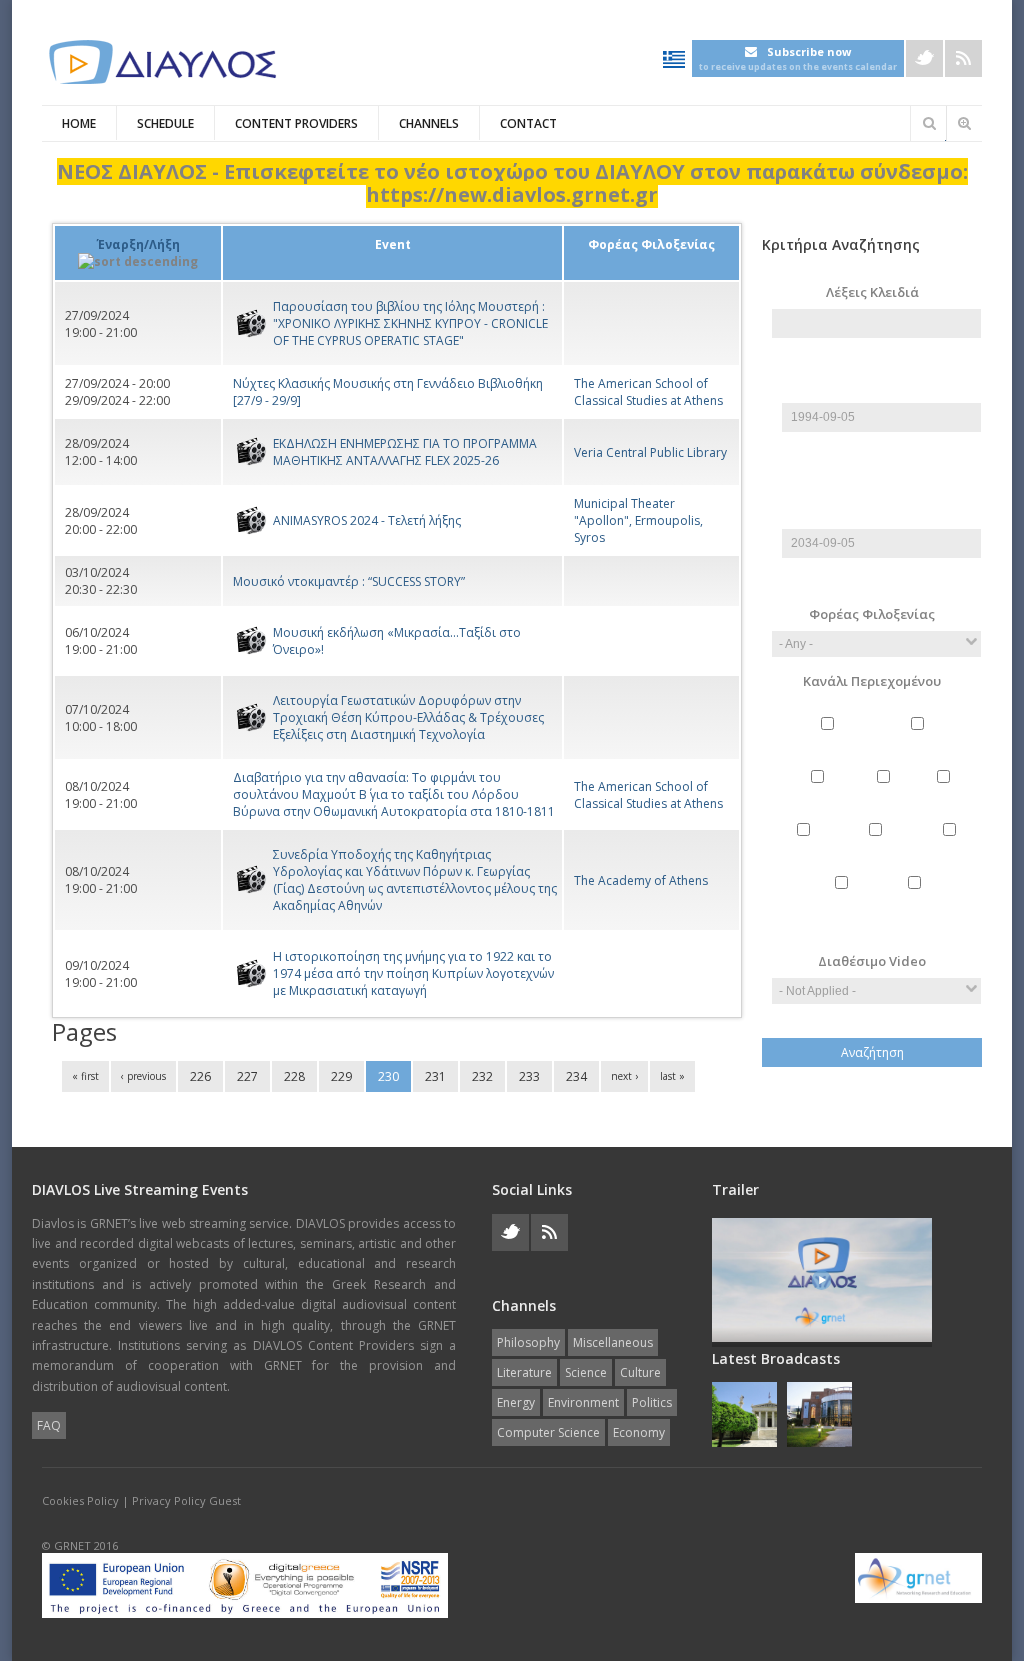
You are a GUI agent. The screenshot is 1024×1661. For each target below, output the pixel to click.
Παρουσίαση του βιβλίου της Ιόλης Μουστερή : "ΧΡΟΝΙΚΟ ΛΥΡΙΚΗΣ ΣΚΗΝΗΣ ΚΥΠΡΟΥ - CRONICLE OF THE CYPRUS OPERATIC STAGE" (410, 323)
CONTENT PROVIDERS (296, 123)
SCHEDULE (165, 123)
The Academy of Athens (641, 880)
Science (886, 793)
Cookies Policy (80, 1500)
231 (435, 1076)
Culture (945, 793)
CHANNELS (429, 123)
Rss (963, 58)
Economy (917, 899)
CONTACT (528, 123)
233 (529, 1076)
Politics (952, 846)
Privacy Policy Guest (186, 1500)
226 (200, 1076)
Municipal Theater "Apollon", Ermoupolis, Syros (638, 520)
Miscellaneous (920, 740)
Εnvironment (878, 846)
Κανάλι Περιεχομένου (872, 681)
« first (85, 1076)
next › (624, 1076)
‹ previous (143, 1076)
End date (877, 495)
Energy (806, 846)
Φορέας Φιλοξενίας (872, 614)
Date (881, 394)
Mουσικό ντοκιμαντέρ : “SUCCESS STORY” (349, 581)
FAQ (49, 1425)
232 (482, 1076)
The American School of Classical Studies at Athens (648, 392)
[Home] (162, 62)
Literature (819, 793)
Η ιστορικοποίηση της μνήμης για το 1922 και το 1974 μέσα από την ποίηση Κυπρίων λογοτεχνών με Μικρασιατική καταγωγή (413, 973)
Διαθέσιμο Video (872, 961)
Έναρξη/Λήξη (138, 244)
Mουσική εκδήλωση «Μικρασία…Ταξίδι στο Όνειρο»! (397, 641)
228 (294, 1076)
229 (341, 1076)
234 (576, 1076)
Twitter (924, 58)
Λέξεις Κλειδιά (872, 292)
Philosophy (830, 740)
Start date (877, 369)
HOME (79, 123)
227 (247, 1076)
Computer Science (844, 908)
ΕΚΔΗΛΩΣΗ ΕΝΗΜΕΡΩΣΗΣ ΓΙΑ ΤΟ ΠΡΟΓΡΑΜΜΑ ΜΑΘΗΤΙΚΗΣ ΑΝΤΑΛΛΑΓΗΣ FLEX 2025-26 (405, 452)
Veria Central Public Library (650, 452)
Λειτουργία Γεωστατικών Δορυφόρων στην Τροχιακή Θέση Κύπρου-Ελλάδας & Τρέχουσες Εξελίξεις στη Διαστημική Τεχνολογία (408, 717)
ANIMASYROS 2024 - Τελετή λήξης (367, 520)
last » (672, 1076)
